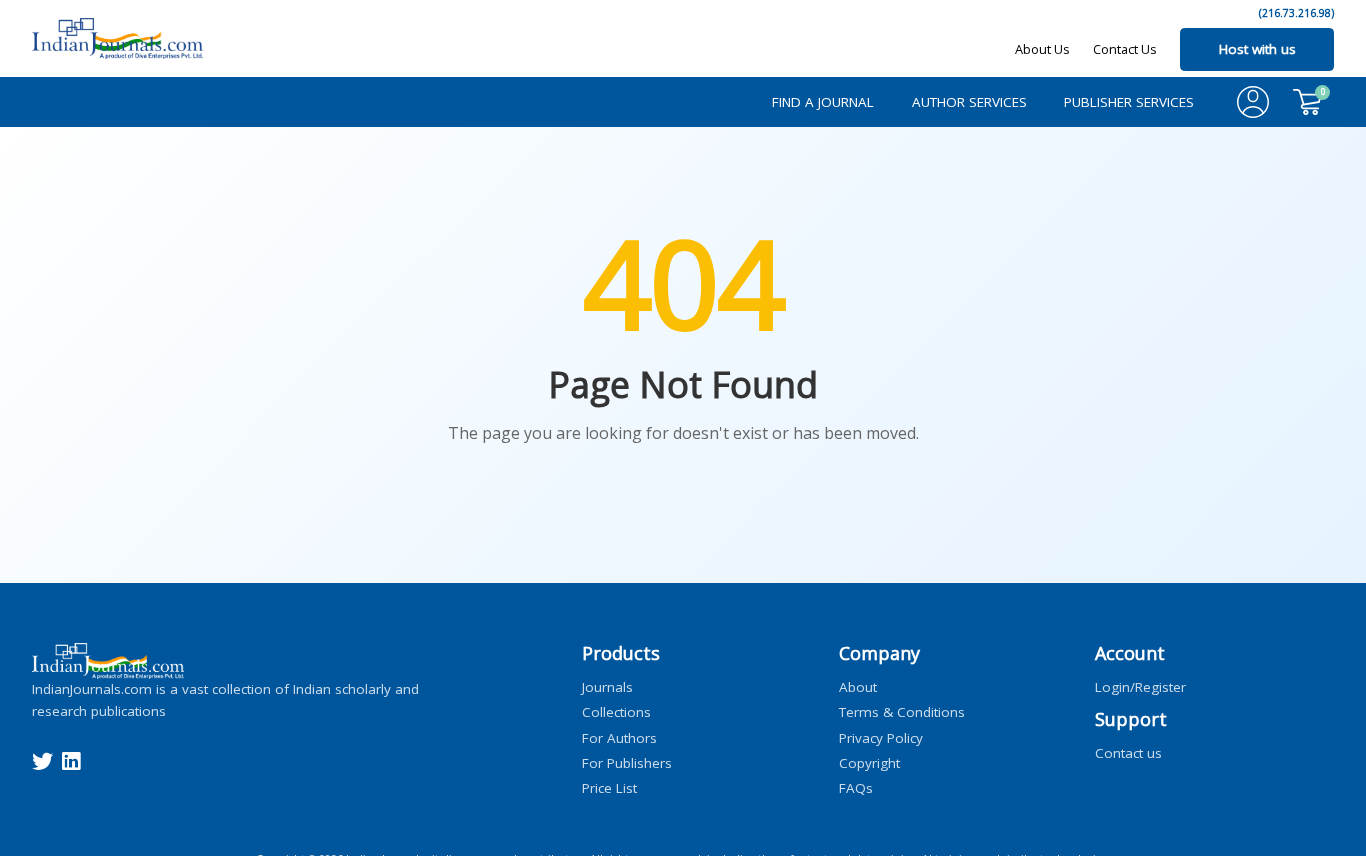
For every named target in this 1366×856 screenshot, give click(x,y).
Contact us (1128, 753)
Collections (616, 712)
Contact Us (1125, 49)
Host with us (1257, 49)
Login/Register (1140, 687)
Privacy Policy (881, 737)
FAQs (856, 788)
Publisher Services (1129, 102)
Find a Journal (823, 102)
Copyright (869, 762)
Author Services (969, 102)
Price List (609, 788)
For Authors (619, 737)
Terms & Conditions (902, 712)
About (858, 687)
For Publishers (627, 762)
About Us (1042, 49)
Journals (607, 687)
